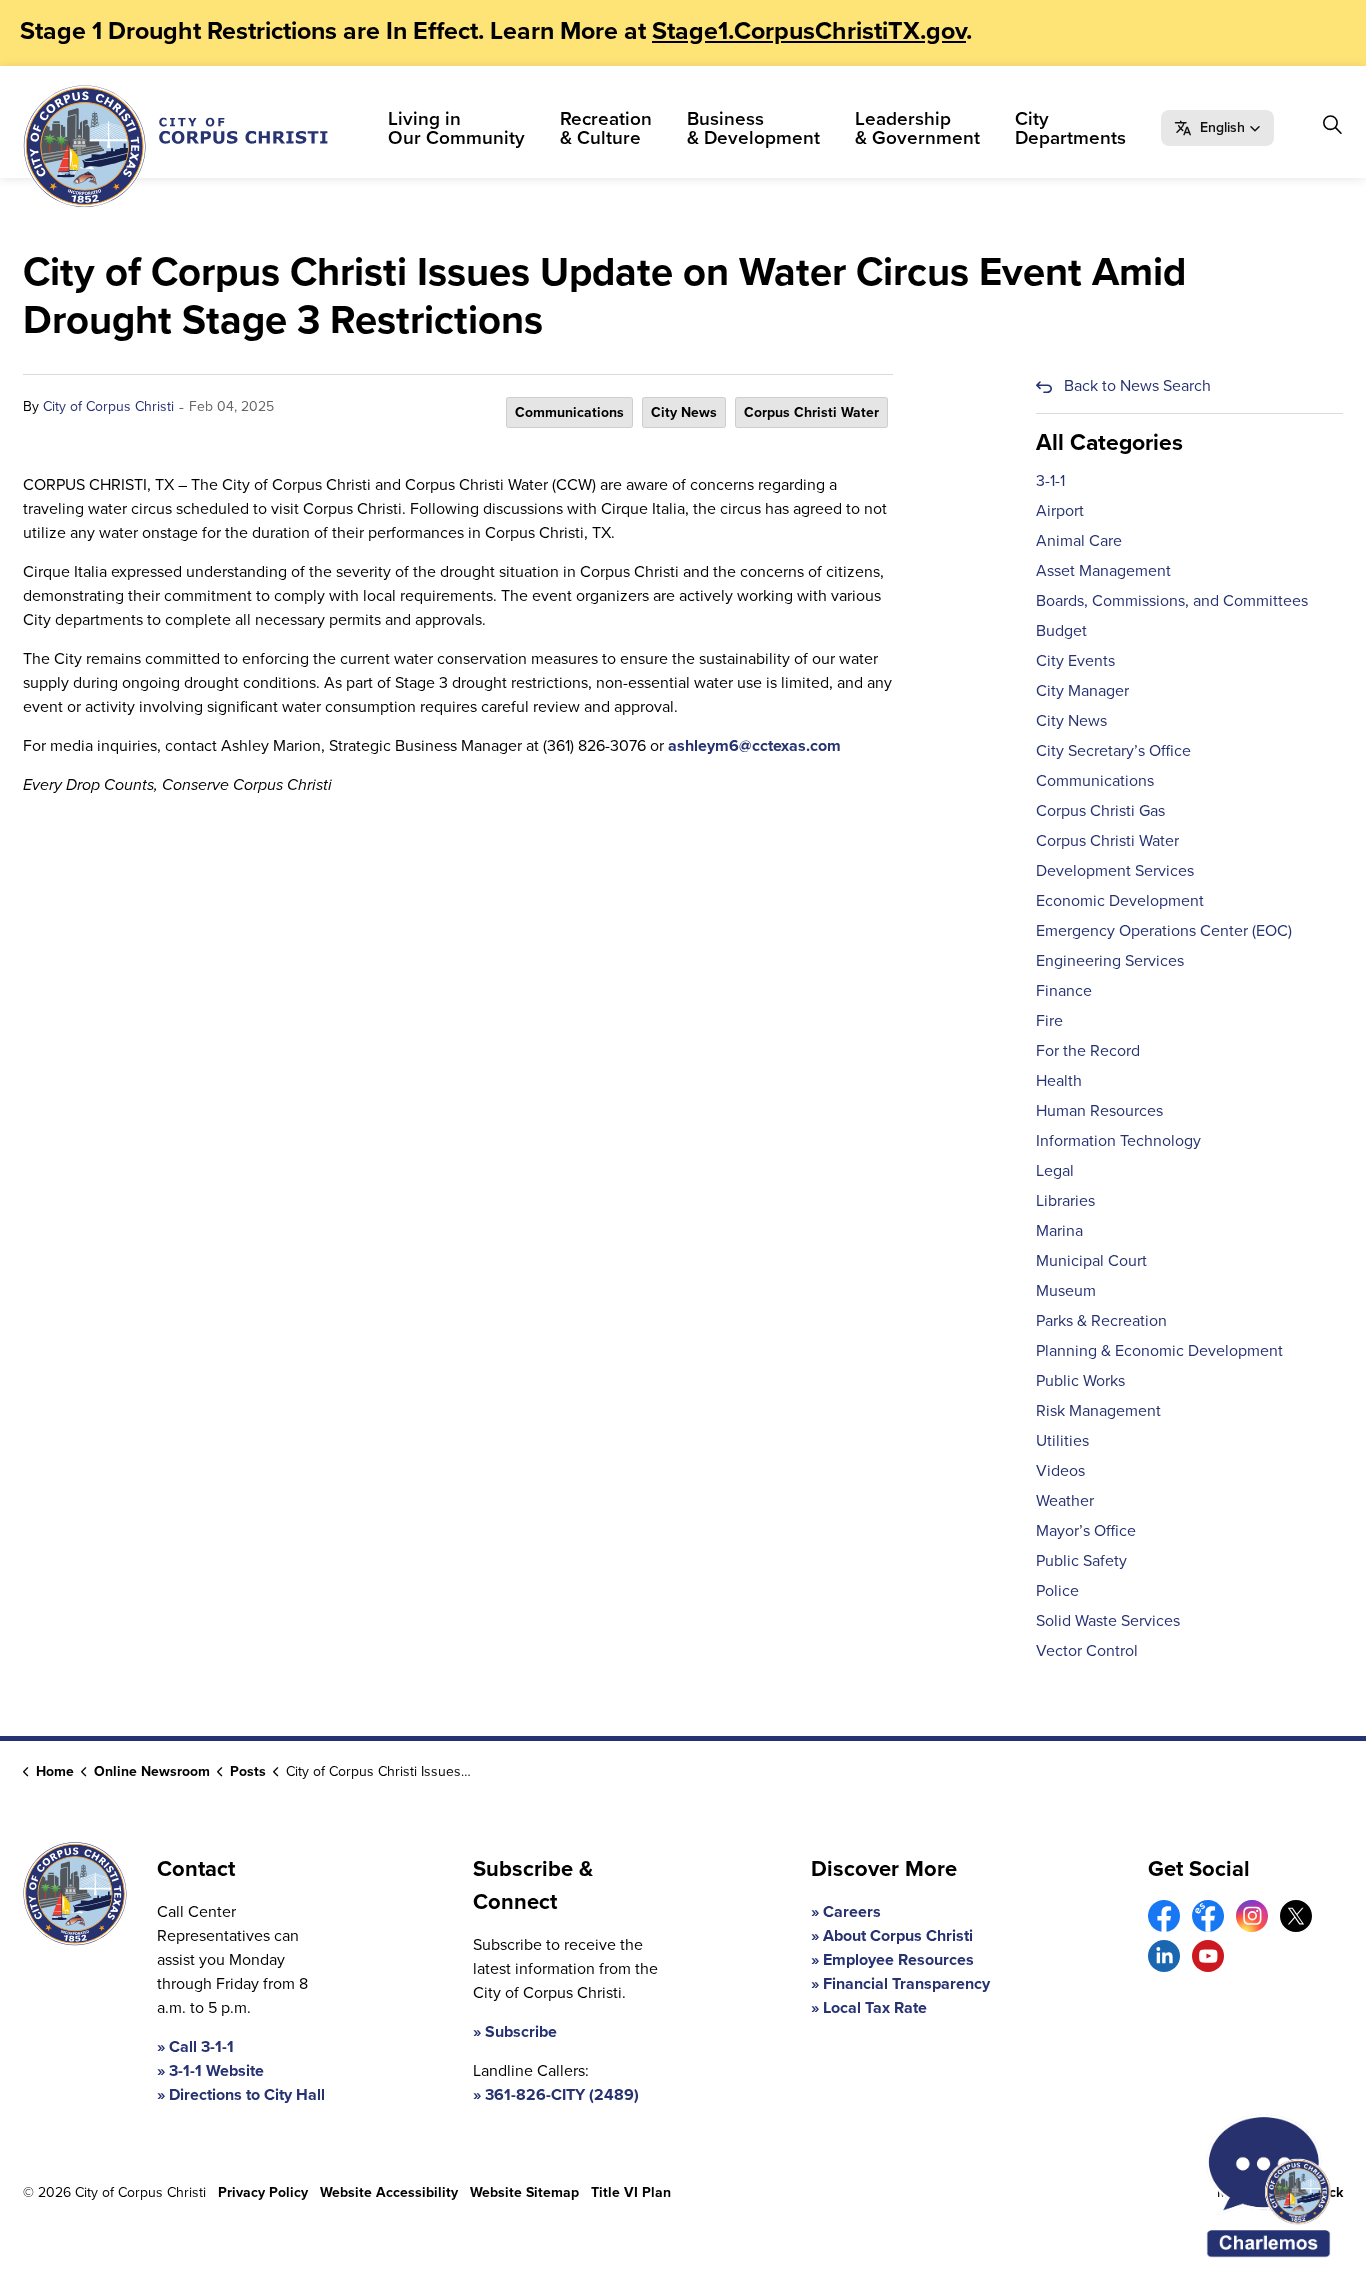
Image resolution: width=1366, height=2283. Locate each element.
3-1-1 (1050, 480)
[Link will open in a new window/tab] (1164, 1916)
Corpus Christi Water (811, 412)
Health (1059, 1080)
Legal (1055, 1170)
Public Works (1080, 1380)
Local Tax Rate (875, 2007)
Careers (852, 1911)
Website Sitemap (524, 2192)
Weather (1065, 1500)
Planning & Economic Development (1159, 1350)
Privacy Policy (263, 2192)
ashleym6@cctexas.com (754, 745)
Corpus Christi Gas (1100, 810)
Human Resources (1099, 1110)
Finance (1064, 990)
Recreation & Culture (606, 128)
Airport (1060, 510)
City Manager (1082, 690)
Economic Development (1120, 900)
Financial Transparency (906, 1983)
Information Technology (1118, 1140)
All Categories (1109, 442)
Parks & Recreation (1101, 1320)
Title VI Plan (631, 2192)
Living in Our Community (456, 128)
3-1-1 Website (216, 2070)
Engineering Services (1110, 960)
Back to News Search (1137, 385)
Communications (569, 412)
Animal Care (1079, 540)
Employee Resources (898, 1959)
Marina (1059, 1230)
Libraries (1065, 1200)
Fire (1049, 1020)
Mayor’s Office (1086, 1530)
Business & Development (753, 128)
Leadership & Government (917, 128)
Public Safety (1081, 1560)
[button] (1217, 128)
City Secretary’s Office (1113, 750)
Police (1057, 1590)
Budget (1061, 630)
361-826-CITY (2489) (562, 2094)
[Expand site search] (1332, 125)
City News (684, 412)
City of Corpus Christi (108, 406)
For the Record (1088, 1050)
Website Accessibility (389, 2192)
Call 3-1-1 (201, 2046)
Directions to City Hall (247, 2094)
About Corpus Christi (898, 1935)
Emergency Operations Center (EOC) (1164, 930)
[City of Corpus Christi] (175, 146)
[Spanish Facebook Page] (1208, 1916)
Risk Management (1098, 1410)
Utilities (1062, 1440)
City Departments (1070, 128)
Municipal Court (1091, 1260)
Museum (1066, 1290)
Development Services (1115, 870)
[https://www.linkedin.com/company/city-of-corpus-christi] (1164, 1956)
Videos (1060, 1470)
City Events (1075, 660)
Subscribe (521, 2031)
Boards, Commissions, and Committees (1172, 600)
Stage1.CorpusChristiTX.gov (809, 30)
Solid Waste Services (1108, 1620)
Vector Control (1087, 1650)
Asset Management (1103, 570)
